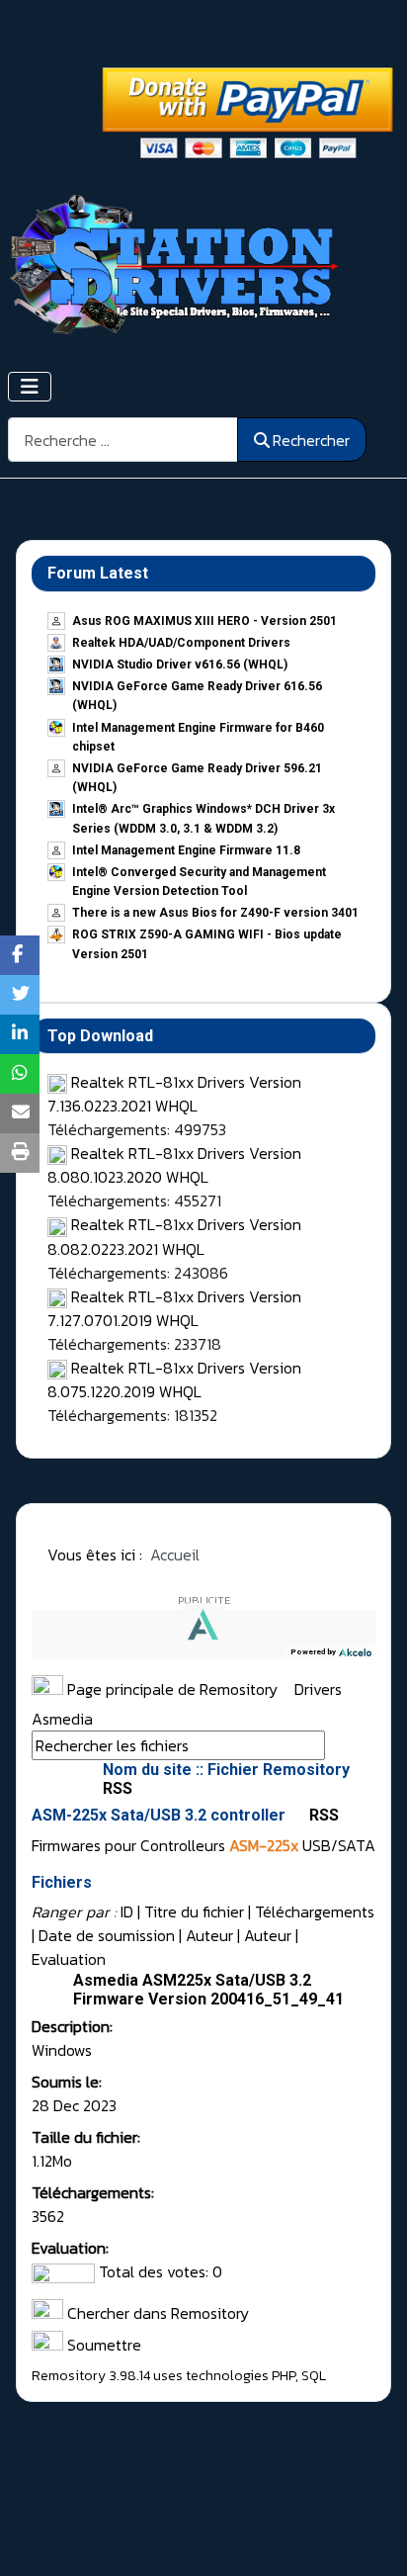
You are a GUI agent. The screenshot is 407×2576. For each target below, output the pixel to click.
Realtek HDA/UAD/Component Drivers (181, 643)
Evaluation (69, 1959)
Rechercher (311, 440)
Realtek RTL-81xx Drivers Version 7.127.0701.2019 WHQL (174, 1308)
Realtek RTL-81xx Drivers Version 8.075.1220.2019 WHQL (174, 1379)
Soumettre (102, 2345)
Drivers (320, 1689)
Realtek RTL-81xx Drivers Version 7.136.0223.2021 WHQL (174, 1094)
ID (127, 1911)
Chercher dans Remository (156, 2313)
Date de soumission (107, 1935)
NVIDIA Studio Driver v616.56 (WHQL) (180, 665)
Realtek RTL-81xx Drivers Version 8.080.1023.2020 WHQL (174, 1165)
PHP (284, 2376)
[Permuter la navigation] (30, 387)
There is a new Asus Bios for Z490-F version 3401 (215, 913)
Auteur (209, 1935)
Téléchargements (315, 1911)
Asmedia (62, 1719)
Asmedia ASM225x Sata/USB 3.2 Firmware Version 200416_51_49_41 (208, 1990)
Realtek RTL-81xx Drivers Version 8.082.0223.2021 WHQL (174, 1236)
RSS (322, 1815)
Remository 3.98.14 (91, 2376)
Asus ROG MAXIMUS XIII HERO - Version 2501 (204, 621)
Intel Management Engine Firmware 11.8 (186, 850)
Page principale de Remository (170, 1689)
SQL (314, 2376)
